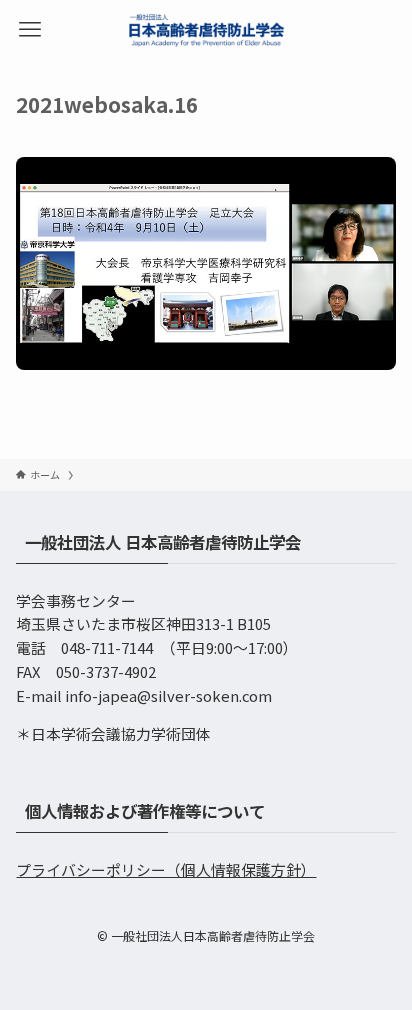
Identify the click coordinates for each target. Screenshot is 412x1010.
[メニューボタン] (30, 30)
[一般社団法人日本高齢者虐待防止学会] (206, 30)
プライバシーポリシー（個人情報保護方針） (166, 869)
